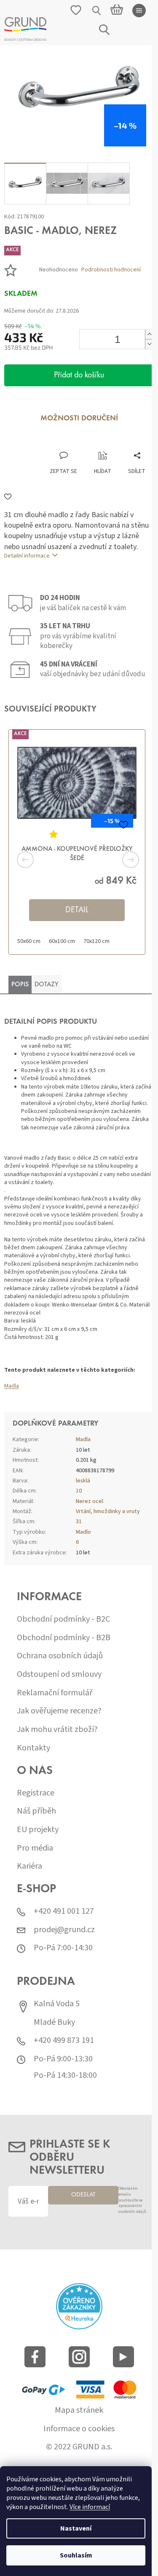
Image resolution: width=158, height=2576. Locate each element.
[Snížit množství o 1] (149, 344)
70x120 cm (96, 941)
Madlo (83, 1532)
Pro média (35, 1848)
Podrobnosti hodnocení (111, 270)
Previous (38, 860)
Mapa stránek (79, 2410)
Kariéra (29, 1866)
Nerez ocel (90, 1501)
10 (79, 1491)
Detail (77, 910)
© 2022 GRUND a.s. (79, 2447)
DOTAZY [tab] (47, 985)
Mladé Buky (54, 2022)
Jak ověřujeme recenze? (59, 1711)
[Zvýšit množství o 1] (149, 334)
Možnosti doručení (79, 419)
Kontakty (33, 1748)
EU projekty (38, 1830)
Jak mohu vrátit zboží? (57, 1730)
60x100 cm (62, 941)
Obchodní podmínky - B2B (64, 1638)
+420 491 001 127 (64, 1911)
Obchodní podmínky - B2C (63, 1619)
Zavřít (49, 442)
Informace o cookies (79, 2429)
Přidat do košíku (79, 375)
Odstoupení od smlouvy (59, 1674)
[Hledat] (97, 11)
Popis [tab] (20, 985)
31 (79, 1522)
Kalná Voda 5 (57, 2004)
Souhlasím (76, 2555)
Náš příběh (36, 1811)
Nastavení (76, 2528)
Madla (12, 1386)
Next (120, 860)
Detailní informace (27, 556)
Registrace (36, 1793)
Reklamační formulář (55, 1693)
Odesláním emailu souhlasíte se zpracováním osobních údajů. (133, 2200)
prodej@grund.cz (64, 1930)
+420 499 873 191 (64, 2041)
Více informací (90, 2507)
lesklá (83, 1481)
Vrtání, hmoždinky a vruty (108, 1511)
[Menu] (139, 11)
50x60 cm (29, 941)
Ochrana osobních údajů (60, 1656)
